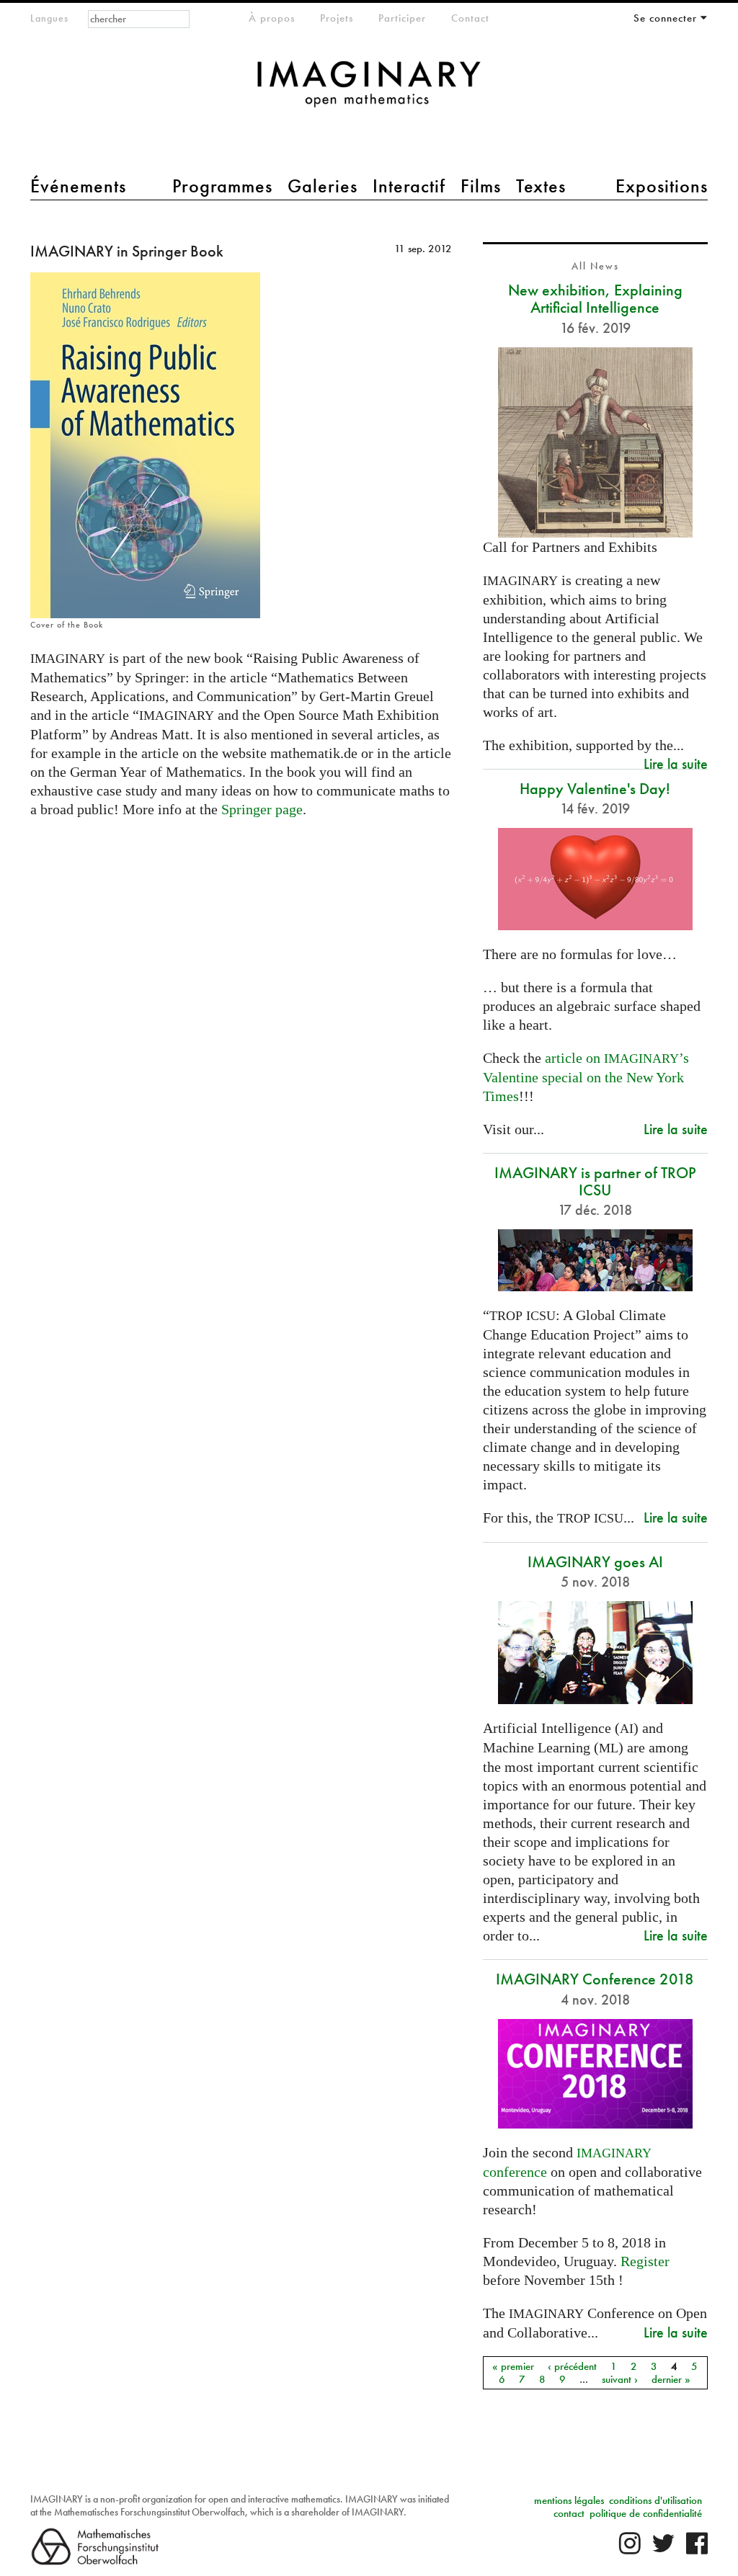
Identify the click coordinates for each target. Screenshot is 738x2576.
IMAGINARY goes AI (595, 1562)
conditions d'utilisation (655, 2500)
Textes (541, 186)
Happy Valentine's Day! (595, 789)
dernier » (671, 2379)
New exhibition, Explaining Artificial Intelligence (595, 299)
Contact (470, 18)
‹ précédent (572, 2366)
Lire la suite (676, 763)
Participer (402, 18)
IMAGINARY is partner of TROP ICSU (595, 1181)
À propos (272, 18)
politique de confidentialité (646, 2513)
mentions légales (569, 2500)
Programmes (222, 186)
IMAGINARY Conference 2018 (595, 1979)
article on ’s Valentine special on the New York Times (586, 1077)
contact (569, 2513)
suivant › (620, 2379)
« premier (513, 2366)
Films (481, 186)
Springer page (262, 809)
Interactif (409, 186)
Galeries (323, 186)
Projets (337, 18)
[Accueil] (369, 91)
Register (645, 2261)
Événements (78, 186)
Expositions (662, 186)
